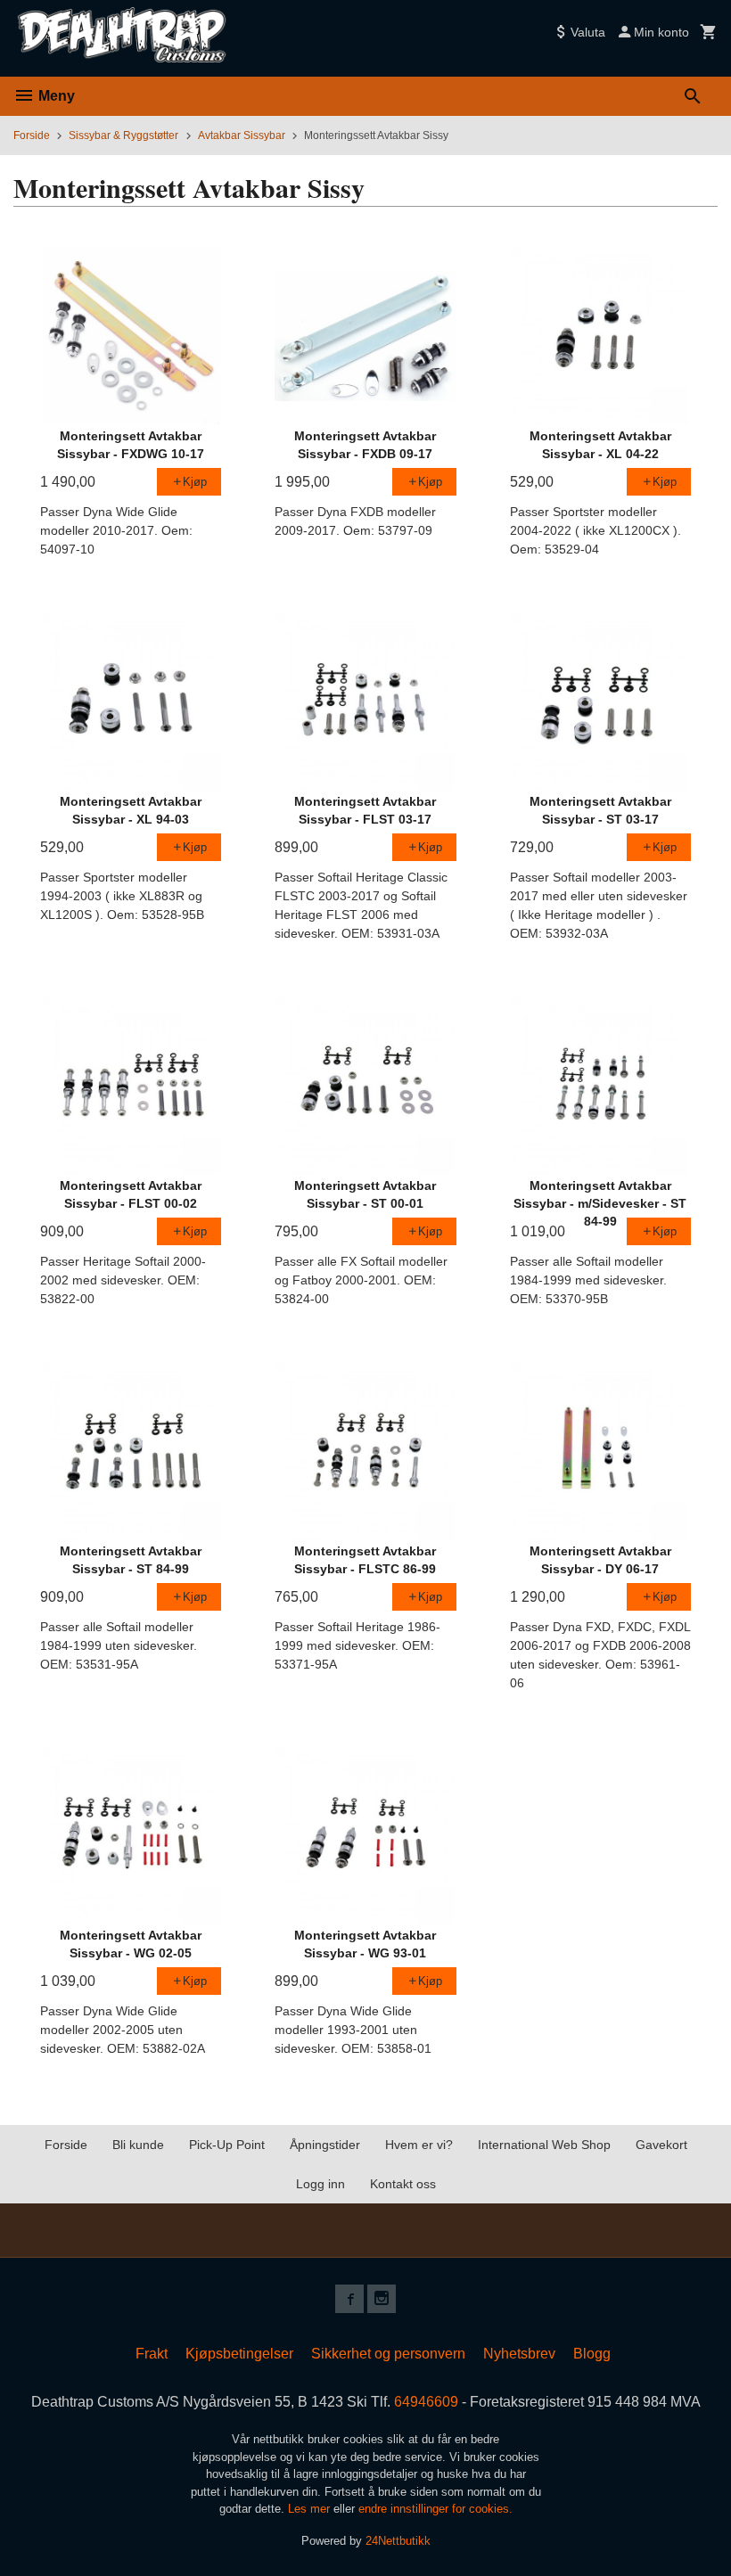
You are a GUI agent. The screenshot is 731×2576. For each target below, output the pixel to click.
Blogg (592, 2354)
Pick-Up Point (227, 2145)
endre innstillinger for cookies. (435, 2509)
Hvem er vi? (419, 2145)
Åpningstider (325, 2145)
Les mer (311, 2509)
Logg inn (320, 2184)
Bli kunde (138, 2145)
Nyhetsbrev (519, 2354)
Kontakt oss (403, 2184)
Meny (55, 96)
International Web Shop (544, 2145)
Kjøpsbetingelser (239, 2354)
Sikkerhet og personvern (388, 2354)
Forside (32, 135)
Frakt (152, 2354)
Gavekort (661, 2145)
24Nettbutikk (398, 2541)
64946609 (426, 2402)
